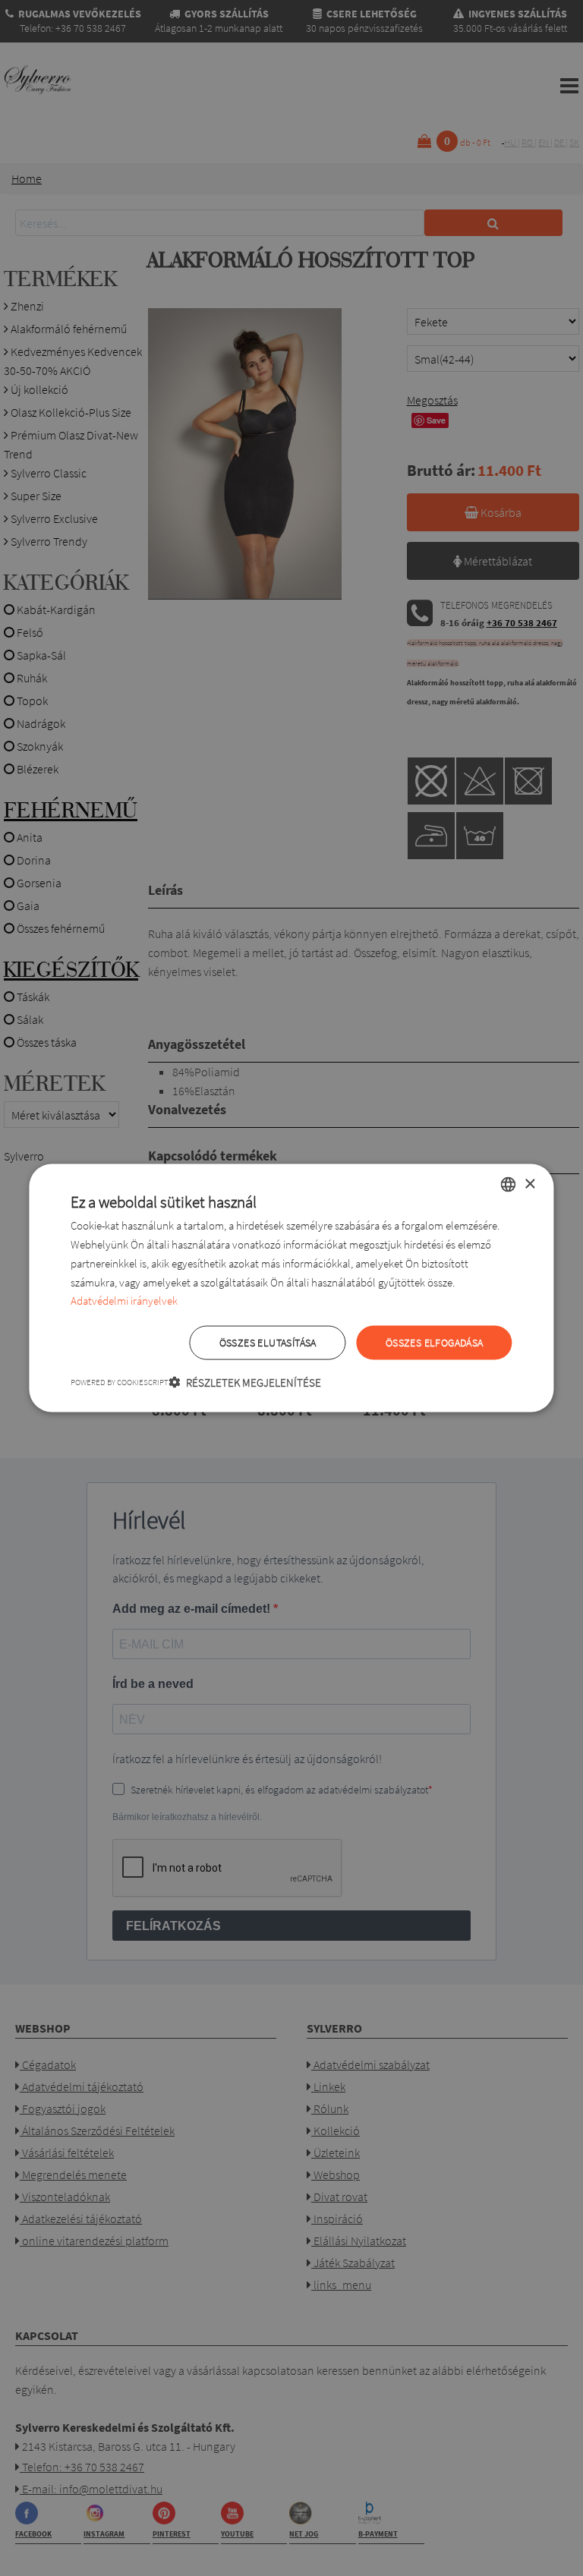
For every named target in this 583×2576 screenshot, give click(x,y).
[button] (245, 1382)
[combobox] (509, 1185)
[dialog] (291, 1288)
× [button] (529, 1184)
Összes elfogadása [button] (435, 1343)
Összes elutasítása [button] (268, 1343)
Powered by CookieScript (120, 1381)
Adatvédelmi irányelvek (124, 1301)
